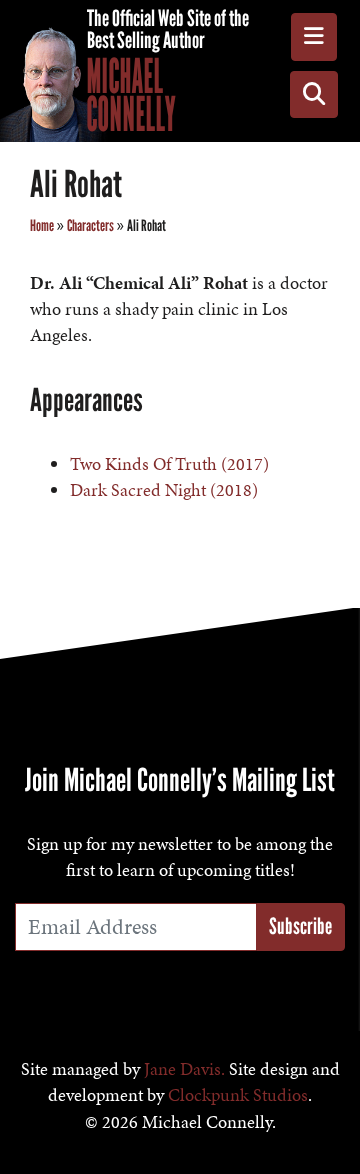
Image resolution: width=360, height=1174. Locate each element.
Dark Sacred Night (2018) (164, 490)
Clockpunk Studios (238, 1095)
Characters (90, 225)
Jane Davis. (184, 1069)
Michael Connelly (131, 95)
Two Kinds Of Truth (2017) (169, 464)
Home (42, 225)
